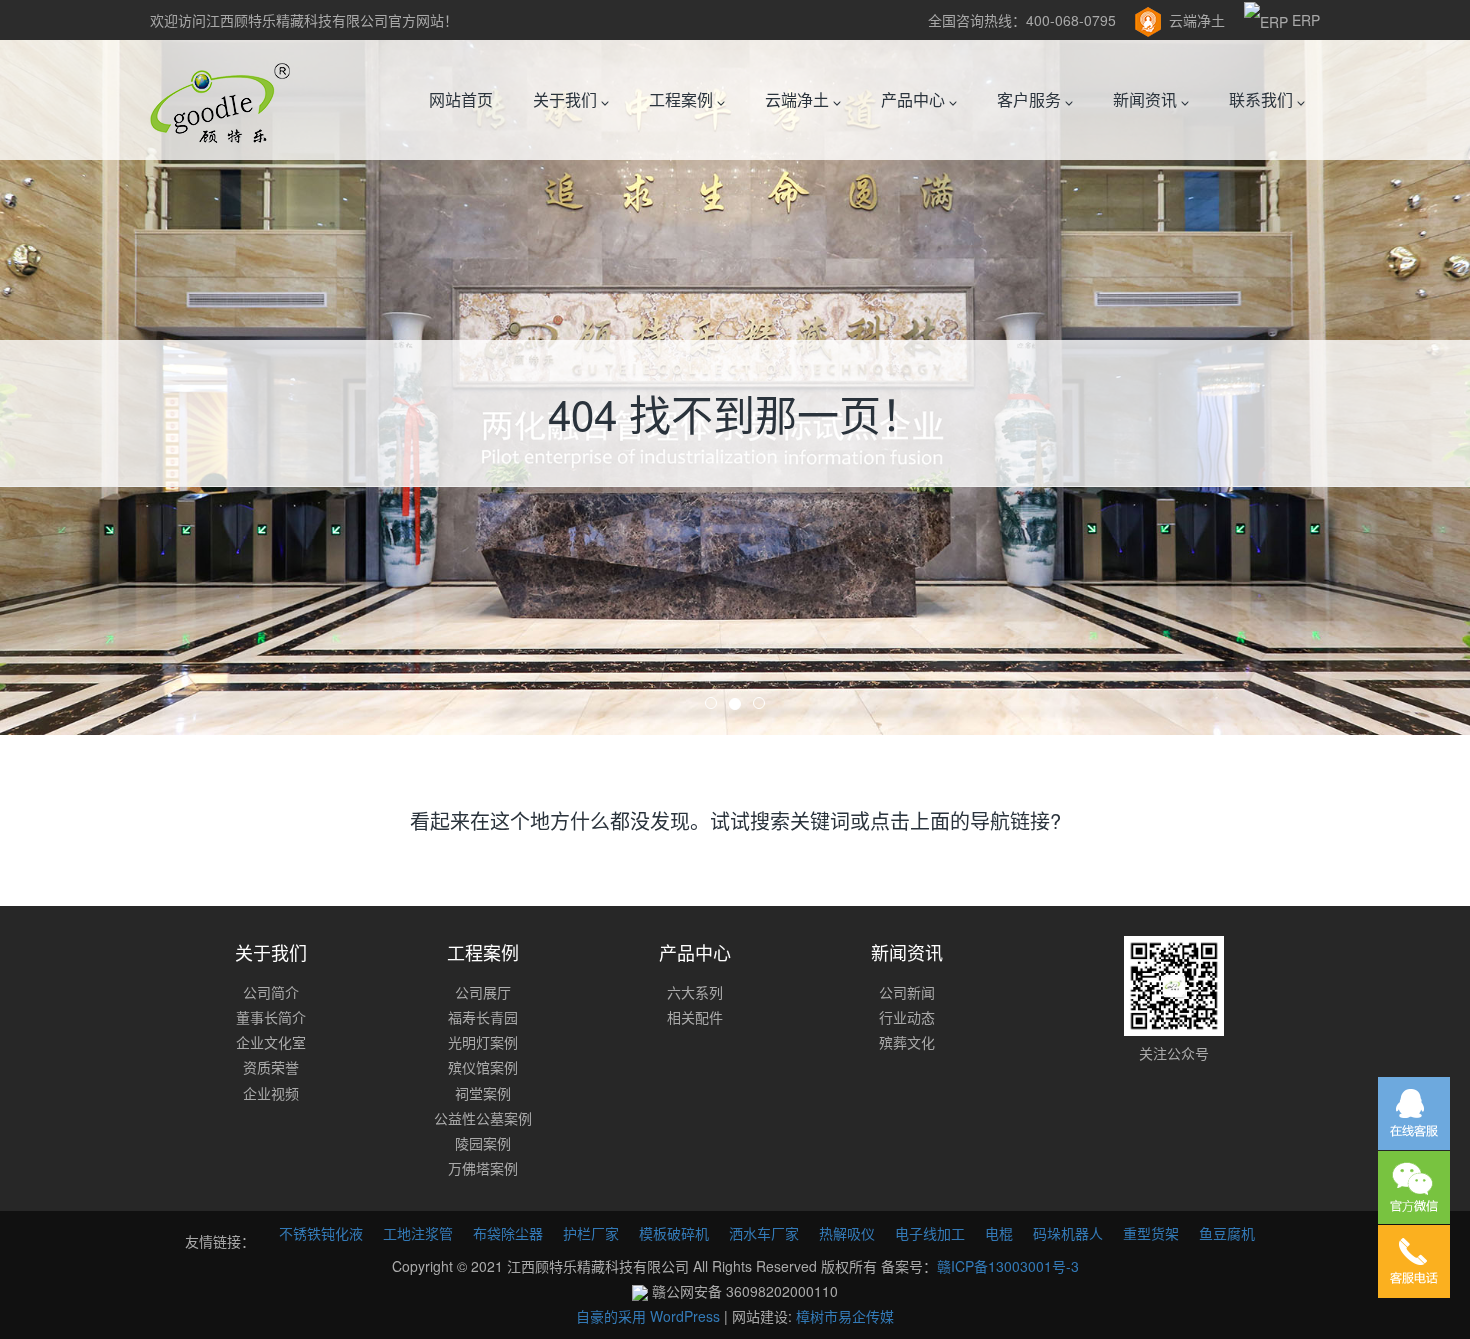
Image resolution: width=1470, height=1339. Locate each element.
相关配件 (695, 1017)
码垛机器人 (1068, 1233)
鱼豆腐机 (1227, 1233)
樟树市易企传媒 (845, 1316)
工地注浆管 (418, 1233)
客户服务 (1031, 99)
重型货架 (1151, 1233)
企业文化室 (271, 1042)
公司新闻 (907, 992)
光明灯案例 (483, 1042)
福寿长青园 (483, 1017)
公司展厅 (483, 992)
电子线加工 (930, 1233)
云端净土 (1197, 20)
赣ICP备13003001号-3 (1008, 1266)
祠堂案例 (483, 1093)
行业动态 (907, 1017)
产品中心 (915, 99)
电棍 (999, 1233)
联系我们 (1263, 99)
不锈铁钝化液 (321, 1233)
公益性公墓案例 (483, 1118)
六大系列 (695, 992)
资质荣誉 (271, 1067)
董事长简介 (271, 1017)
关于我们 (567, 99)
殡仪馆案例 (483, 1067)
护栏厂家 (591, 1233)
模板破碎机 (674, 1233)
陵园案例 (483, 1143)
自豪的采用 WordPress (650, 1316)
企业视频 (271, 1093)
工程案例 (683, 99)
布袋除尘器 (508, 1233)
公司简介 (271, 992)
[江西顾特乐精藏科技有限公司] (220, 100)
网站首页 (461, 99)
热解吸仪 (847, 1233)
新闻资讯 (1147, 99)
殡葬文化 (907, 1042)
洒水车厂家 (764, 1233)
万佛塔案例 (483, 1168)
